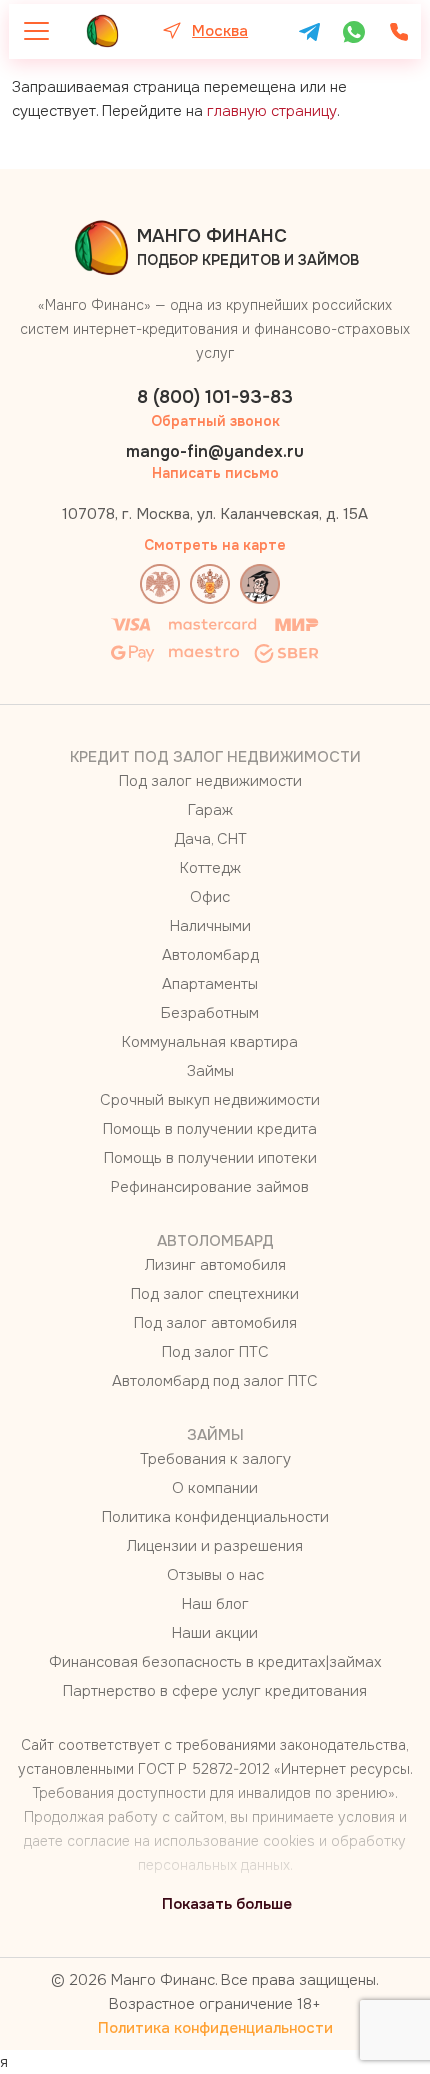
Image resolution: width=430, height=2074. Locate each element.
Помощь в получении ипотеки (210, 1158)
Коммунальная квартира (210, 1042)
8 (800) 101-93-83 (215, 397)
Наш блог (215, 1604)
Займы (210, 1071)
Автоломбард (210, 955)
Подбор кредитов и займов (248, 247)
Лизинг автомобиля (215, 1265)
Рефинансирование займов (210, 1187)
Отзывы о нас (215, 1575)
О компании (215, 1488)
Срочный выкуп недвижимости (210, 1100)
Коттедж (210, 868)
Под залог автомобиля (215, 1323)
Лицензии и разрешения (215, 1546)
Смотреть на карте (215, 545)
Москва (220, 31)
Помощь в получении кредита (210, 1129)
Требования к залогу (215, 1459)
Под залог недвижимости (210, 781)
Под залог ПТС (215, 1352)
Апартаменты (210, 984)
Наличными (210, 926)
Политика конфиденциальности (215, 1517)
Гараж (210, 810)
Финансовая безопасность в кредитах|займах (215, 1662)
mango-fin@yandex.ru (215, 451)
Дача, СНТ (210, 839)
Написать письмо (215, 473)
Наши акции (215, 1633)
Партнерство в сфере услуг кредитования (215, 1691)
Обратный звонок (215, 421)
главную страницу (272, 111)
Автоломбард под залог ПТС (215, 1381)
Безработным (210, 1013)
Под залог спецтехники (215, 1294)
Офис (210, 897)
